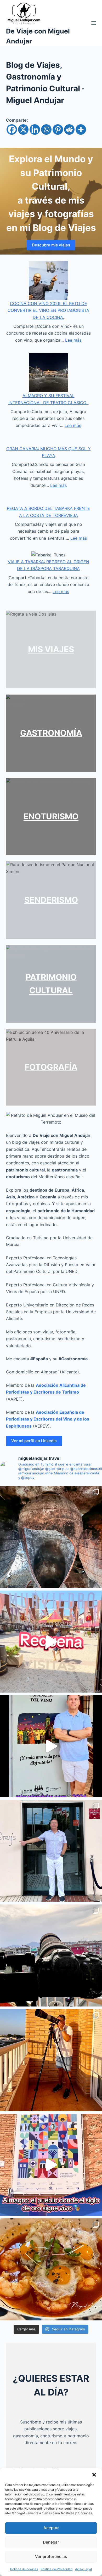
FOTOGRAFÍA (51, 1067)
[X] (23, 129)
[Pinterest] (58, 129)
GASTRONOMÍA (51, 733)
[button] (94, 2475)
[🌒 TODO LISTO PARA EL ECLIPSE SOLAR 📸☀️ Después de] (51, 2060)
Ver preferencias (51, 2557)
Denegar (51, 2542)
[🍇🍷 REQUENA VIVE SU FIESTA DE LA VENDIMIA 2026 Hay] (51, 1746)
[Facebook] (12, 129)
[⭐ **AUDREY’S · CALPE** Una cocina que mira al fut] (51, 1851)
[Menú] (94, 23)
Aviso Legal (83, 2569)
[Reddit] (69, 129)
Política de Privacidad (56, 2569)
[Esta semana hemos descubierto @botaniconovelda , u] (51, 2269)
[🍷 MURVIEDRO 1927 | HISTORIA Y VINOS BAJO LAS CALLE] (51, 1537)
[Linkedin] (35, 129)
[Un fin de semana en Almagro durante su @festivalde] (51, 2165)
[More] (81, 129)
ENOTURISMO (51, 816)
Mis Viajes (51, 649)
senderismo (51, 900)
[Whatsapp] (46, 129)
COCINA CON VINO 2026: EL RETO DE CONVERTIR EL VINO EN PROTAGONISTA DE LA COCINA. (48, 310)
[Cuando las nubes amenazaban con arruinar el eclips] (51, 1955)
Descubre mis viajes (51, 245)
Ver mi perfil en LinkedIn (34, 1441)
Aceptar (51, 2528)
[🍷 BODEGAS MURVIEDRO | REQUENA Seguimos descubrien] (51, 1642)
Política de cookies (24, 2569)
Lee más (73, 340)
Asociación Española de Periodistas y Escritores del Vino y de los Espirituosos (48, 1419)
